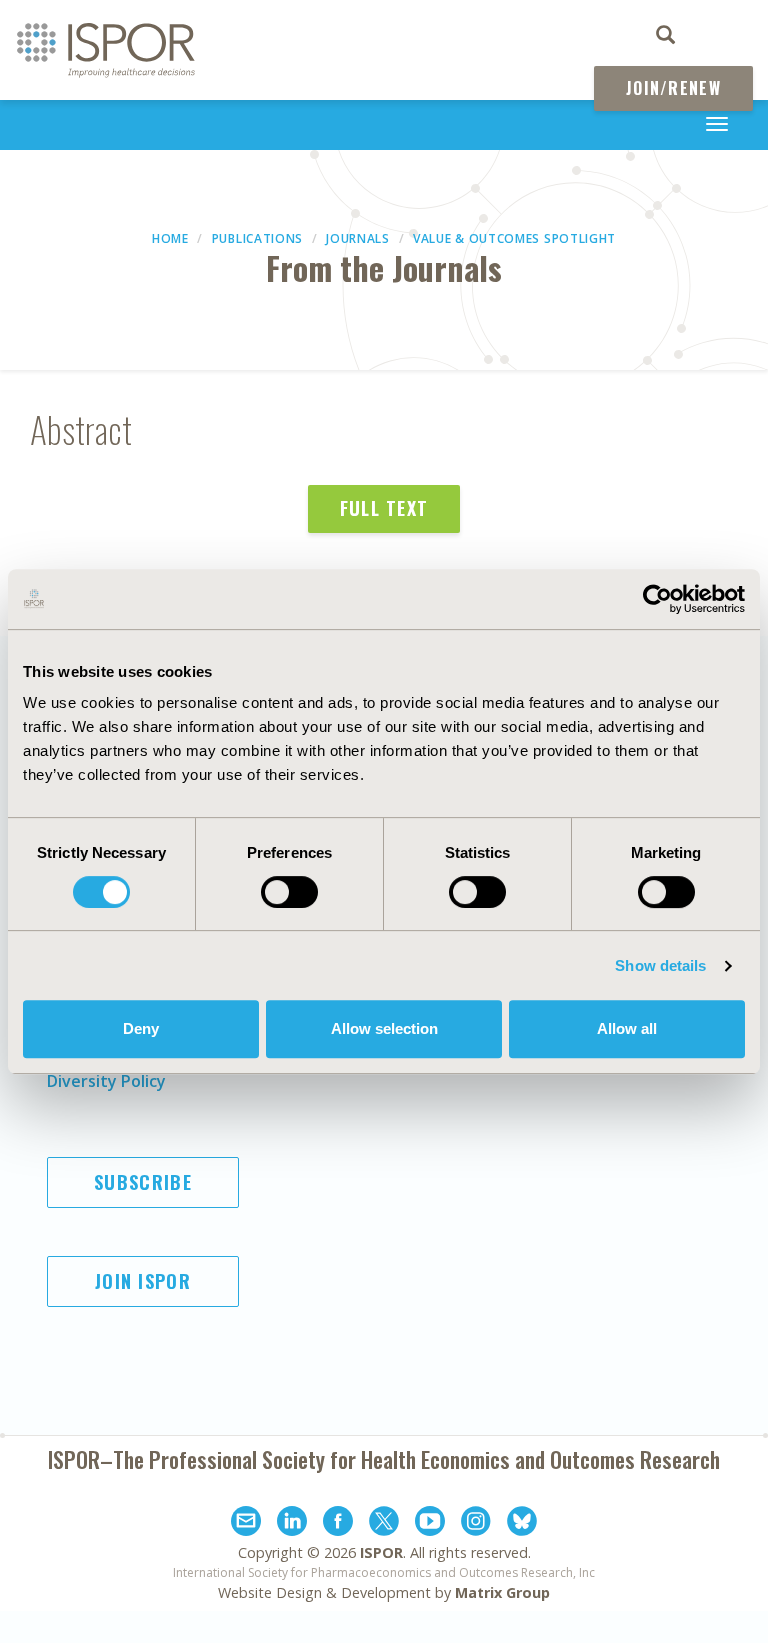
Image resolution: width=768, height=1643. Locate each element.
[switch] (289, 892)
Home (170, 238)
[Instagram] (476, 1524)
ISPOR (381, 1552)
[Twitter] (384, 1524)
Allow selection (384, 1028)
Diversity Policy (106, 1081)
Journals (358, 238)
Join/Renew (673, 88)
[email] (246, 1524)
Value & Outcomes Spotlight (514, 238)
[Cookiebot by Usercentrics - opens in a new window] (657, 599)
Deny (141, 1028)
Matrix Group (502, 1592)
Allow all (627, 1028)
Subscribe (143, 1182)
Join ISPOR (143, 1281)
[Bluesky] (522, 1524)
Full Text (384, 508)
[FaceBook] (338, 1524)
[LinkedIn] (292, 1524)
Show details (660, 965)
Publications (257, 238)
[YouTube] (430, 1524)
